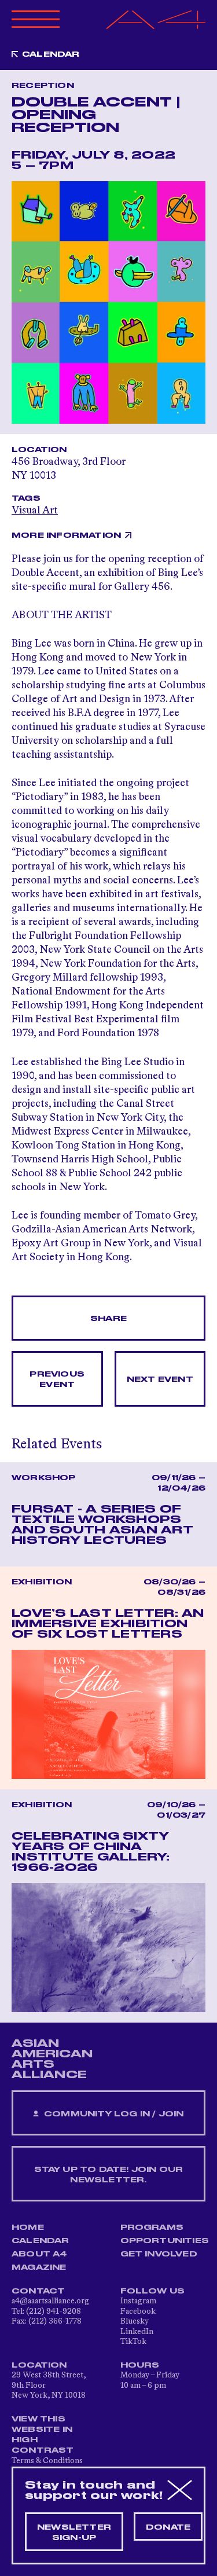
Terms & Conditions (47, 2461)
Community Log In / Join (113, 2114)
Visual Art (35, 511)
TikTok (133, 2342)
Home (28, 2228)
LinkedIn (137, 2332)
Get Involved (159, 2254)
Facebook (138, 2311)
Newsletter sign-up (74, 2533)
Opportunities (165, 2241)
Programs (152, 2228)
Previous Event (57, 1379)
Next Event (160, 1379)
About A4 (40, 2254)
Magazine (39, 2267)
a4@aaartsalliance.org (50, 2301)
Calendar (51, 54)
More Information (66, 535)
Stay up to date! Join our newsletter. (109, 2175)
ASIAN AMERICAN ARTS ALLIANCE (52, 2059)
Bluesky (135, 2321)
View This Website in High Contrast (43, 2435)
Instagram (138, 2301)
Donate (168, 2527)
